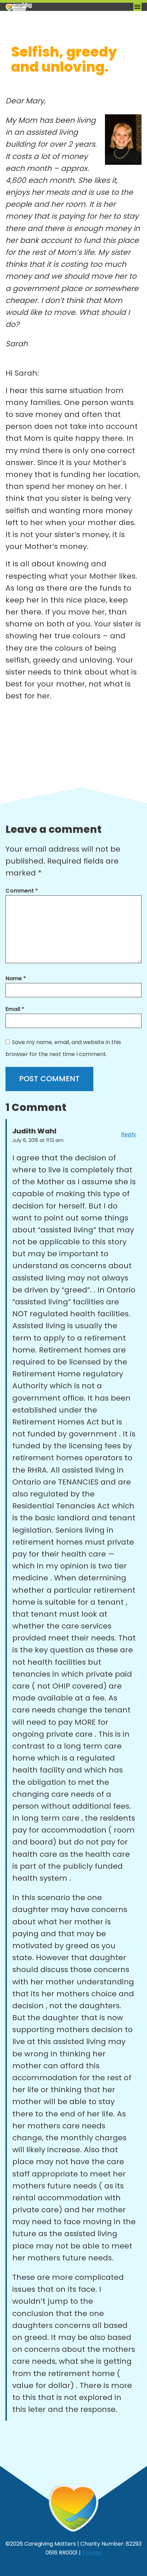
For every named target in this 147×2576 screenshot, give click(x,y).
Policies (92, 2553)
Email (15, 1009)
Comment (22, 891)
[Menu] (137, 7)
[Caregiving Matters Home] (40, 7)
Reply (129, 1134)
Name (16, 978)
